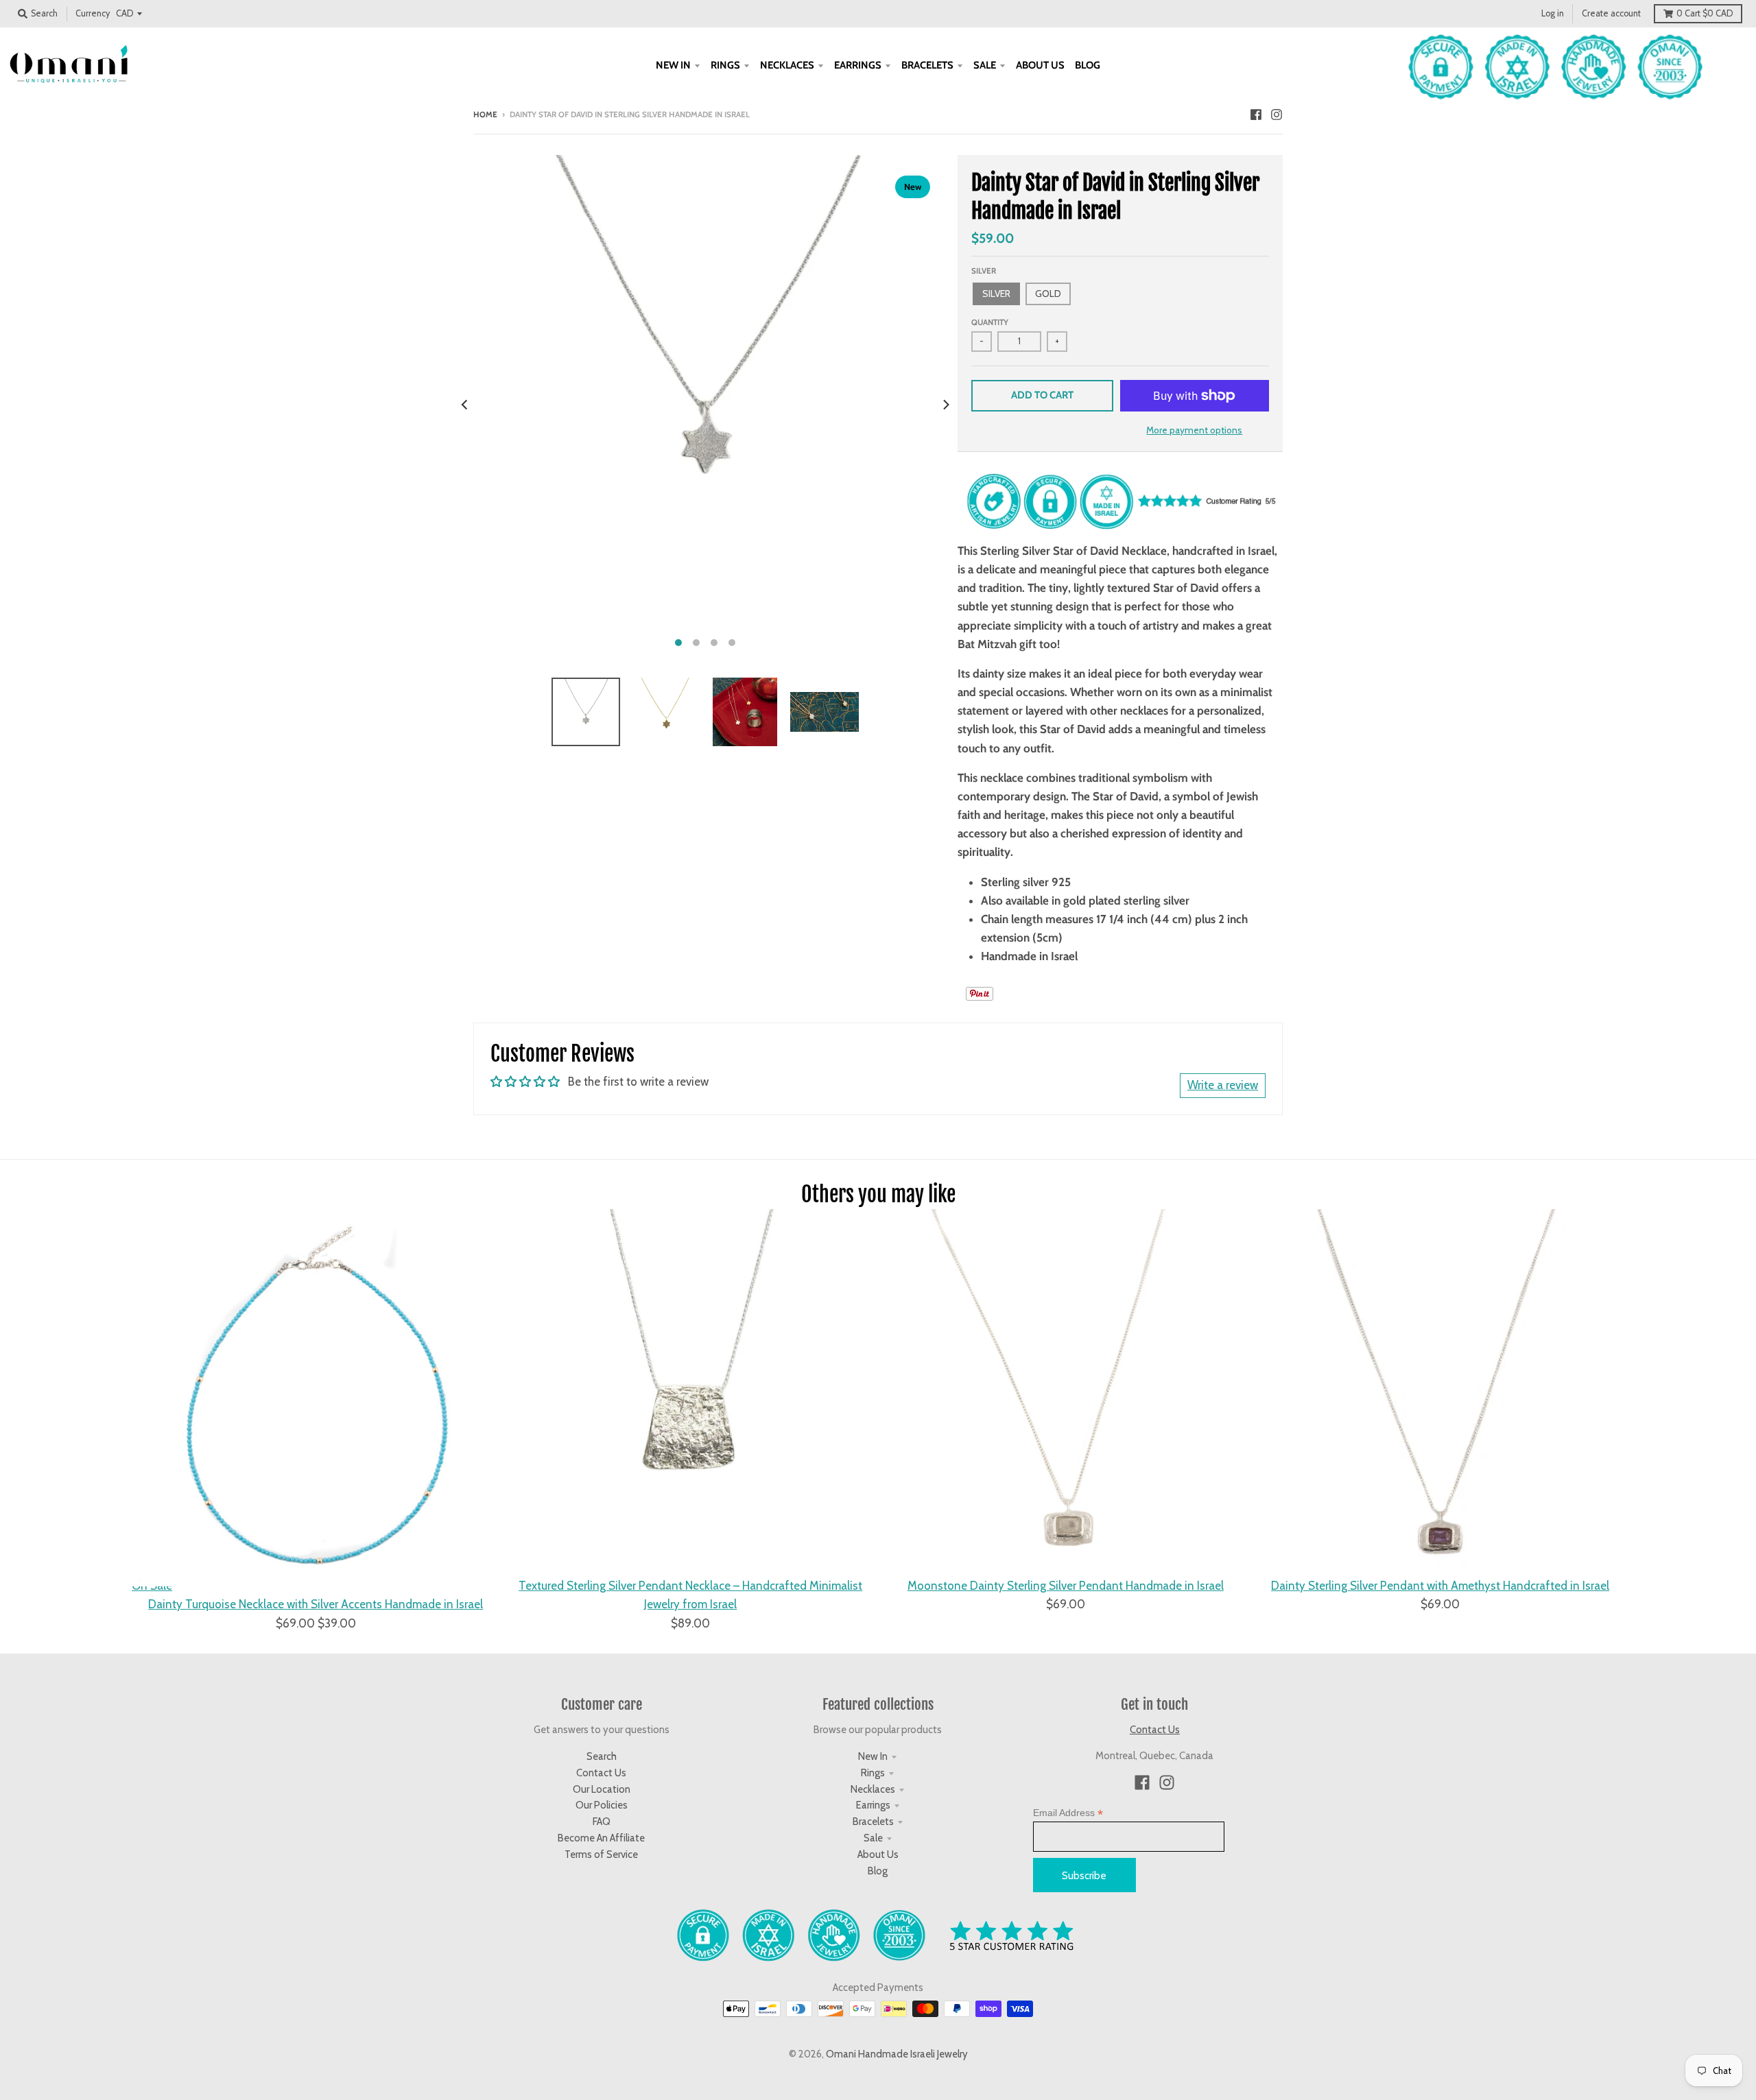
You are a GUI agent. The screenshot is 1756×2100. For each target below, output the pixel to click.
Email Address (1068, 1813)
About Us (878, 1854)
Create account (1611, 13)
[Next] (945, 405)
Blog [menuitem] (1088, 65)
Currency (93, 13)
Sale (873, 1838)
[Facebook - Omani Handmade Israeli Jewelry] (1256, 114)
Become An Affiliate (601, 1838)
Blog (878, 1871)
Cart (1705, 13)
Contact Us (601, 1773)
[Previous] (465, 405)
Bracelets (873, 1822)
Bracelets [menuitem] (927, 65)
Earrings (873, 1805)
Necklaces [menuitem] (787, 65)
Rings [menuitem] (725, 65)
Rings (873, 1773)
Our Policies (602, 1805)
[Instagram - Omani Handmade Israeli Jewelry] (1277, 114)
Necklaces (873, 1789)
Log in (1553, 13)
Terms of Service (601, 1854)
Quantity (990, 322)
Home (485, 115)
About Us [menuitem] (1040, 65)
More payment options (1194, 430)
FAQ (602, 1822)
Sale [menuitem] (985, 65)
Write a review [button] (1223, 1085)
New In (873, 1756)
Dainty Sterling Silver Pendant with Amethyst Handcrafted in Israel (1440, 1586)
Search (602, 1756)
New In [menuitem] (673, 65)
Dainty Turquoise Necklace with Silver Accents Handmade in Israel (316, 1604)
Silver (984, 271)
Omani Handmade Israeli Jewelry (897, 2054)
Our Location (602, 1789)
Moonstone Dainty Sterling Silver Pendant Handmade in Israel (1066, 1586)
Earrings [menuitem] (858, 65)
